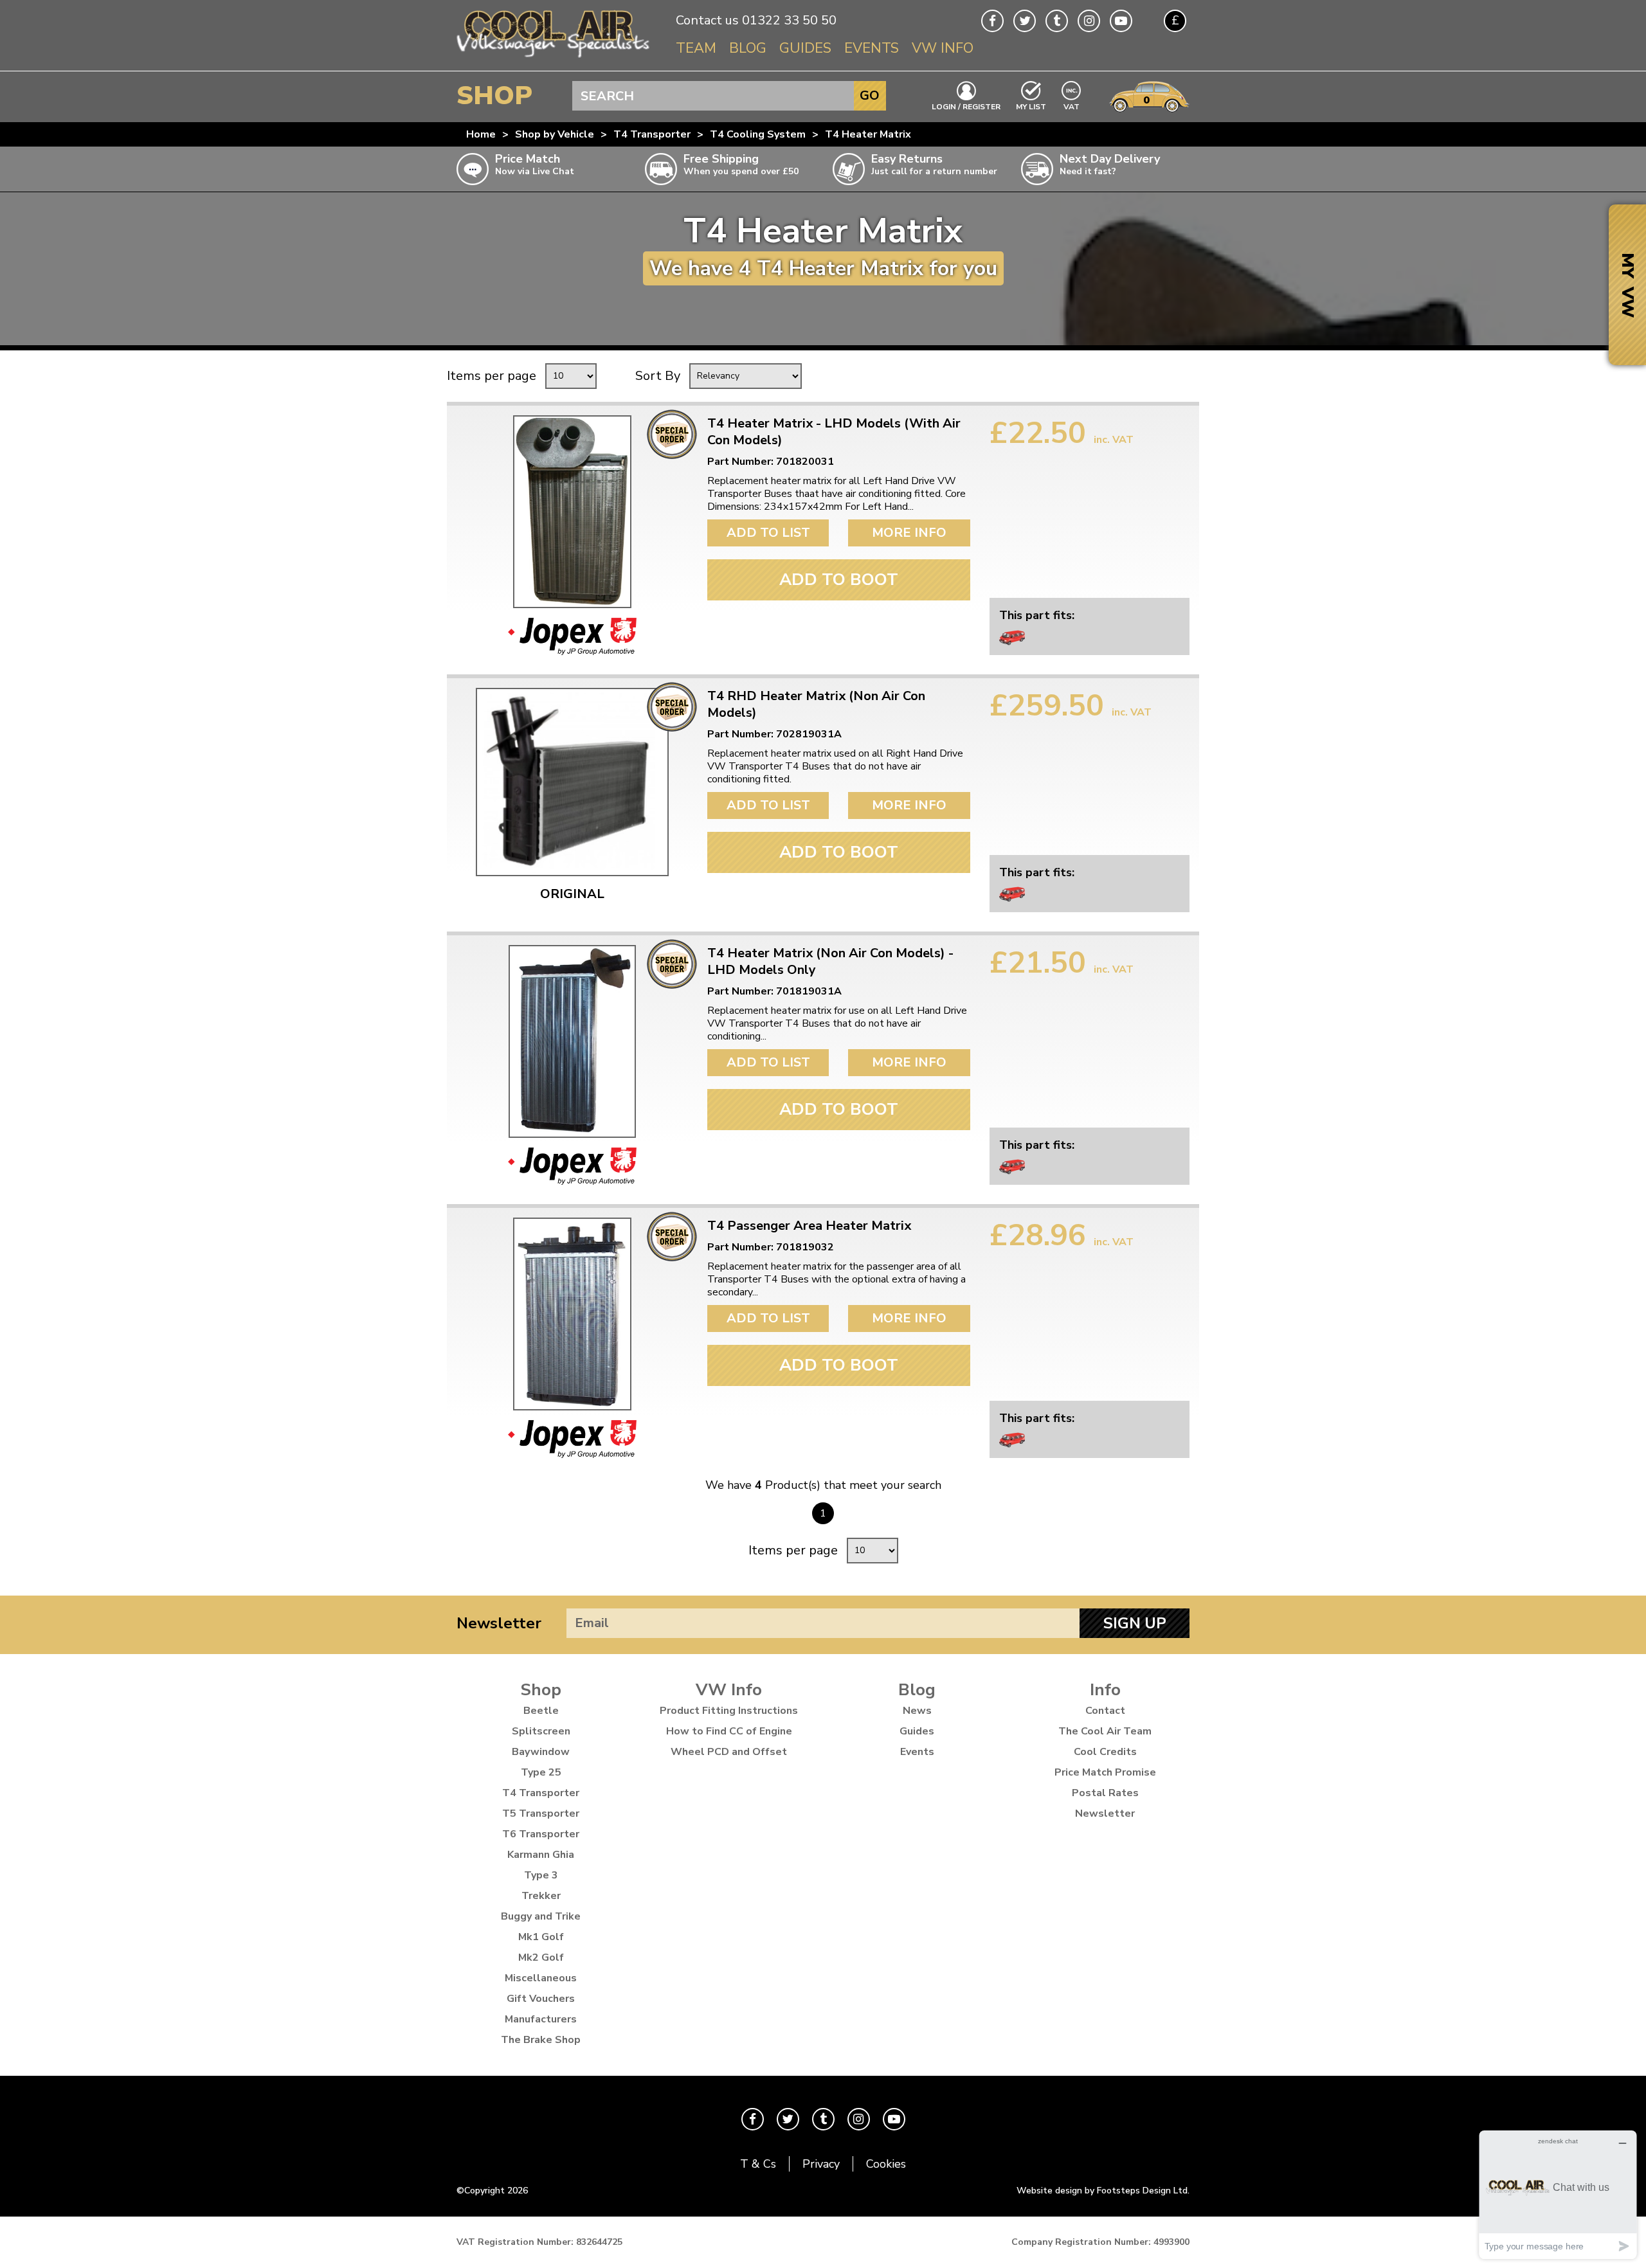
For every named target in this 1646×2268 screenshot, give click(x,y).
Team (696, 48)
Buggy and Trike (541, 1916)
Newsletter (499, 1623)
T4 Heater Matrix (868, 134)
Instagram (1089, 21)
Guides (805, 48)
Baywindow (541, 1752)
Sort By (658, 376)
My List (1031, 106)
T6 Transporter (541, 1834)
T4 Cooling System (758, 134)
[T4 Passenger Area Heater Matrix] (572, 1314)
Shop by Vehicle (555, 134)
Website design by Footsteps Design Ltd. (1103, 2191)
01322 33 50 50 (789, 20)
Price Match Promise (1105, 1772)
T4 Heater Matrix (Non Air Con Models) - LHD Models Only (830, 962)
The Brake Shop (541, 2040)
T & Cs (758, 2164)
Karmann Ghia (541, 1855)
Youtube (1121, 21)
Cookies (886, 2164)
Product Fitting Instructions (729, 1711)
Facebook (992, 21)
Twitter (1025, 21)
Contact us (707, 20)
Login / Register (966, 106)
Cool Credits (1105, 1752)
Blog (748, 48)
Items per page (492, 376)
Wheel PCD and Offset (729, 1752)
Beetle (541, 1711)
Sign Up (1135, 1623)
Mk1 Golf (541, 1937)
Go (870, 95)
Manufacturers (541, 2019)
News (917, 1711)
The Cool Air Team (1105, 1731)
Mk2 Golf (541, 1958)
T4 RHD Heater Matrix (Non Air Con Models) (816, 705)
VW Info (943, 48)
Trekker (541, 1896)
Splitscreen (541, 1731)
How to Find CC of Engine (729, 1731)
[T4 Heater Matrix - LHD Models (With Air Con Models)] (572, 512)
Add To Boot (839, 580)
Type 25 (541, 1772)
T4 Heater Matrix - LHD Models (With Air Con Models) (834, 432)
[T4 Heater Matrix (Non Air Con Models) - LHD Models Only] (572, 1041)
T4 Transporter (652, 134)
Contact (1105, 1711)
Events (872, 48)
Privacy (821, 2164)
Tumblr (1057, 21)
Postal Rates (1105, 1793)
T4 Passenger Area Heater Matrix (809, 1226)
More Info (909, 533)
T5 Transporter (541, 1814)
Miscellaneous (541, 1978)
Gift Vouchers (541, 1999)
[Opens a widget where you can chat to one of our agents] (1558, 2194)
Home (481, 134)
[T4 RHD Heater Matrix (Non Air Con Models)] (572, 782)
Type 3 (541, 1875)
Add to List (768, 533)
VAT (1072, 106)
